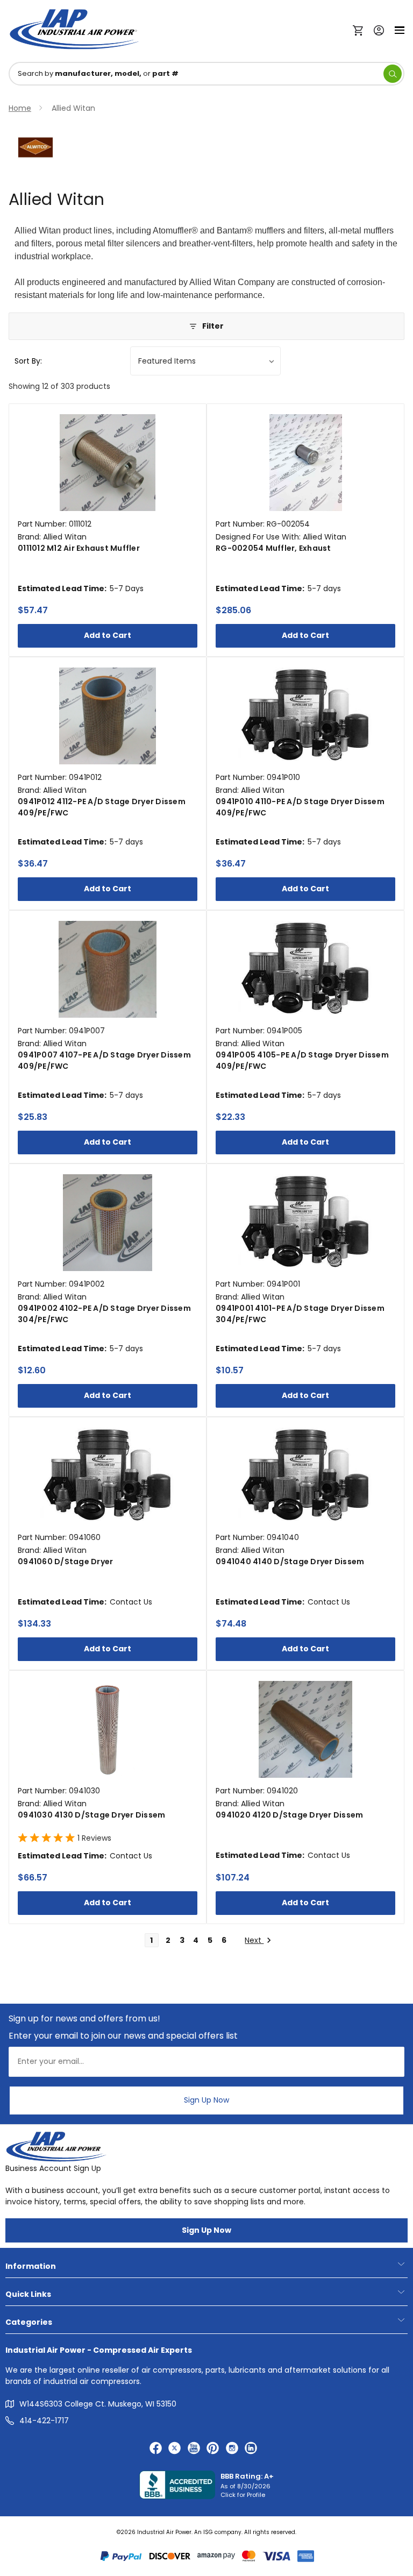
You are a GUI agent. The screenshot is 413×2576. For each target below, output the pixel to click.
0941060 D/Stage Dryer (65, 1562)
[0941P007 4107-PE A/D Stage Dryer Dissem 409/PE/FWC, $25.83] (108, 969)
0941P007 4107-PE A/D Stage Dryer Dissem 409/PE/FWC (104, 1060)
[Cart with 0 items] (361, 30)
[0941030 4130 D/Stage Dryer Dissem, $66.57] (108, 1729)
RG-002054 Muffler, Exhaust (273, 548)
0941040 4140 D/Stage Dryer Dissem (290, 1562)
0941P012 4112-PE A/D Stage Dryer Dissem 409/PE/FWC (102, 807)
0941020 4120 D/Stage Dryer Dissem (289, 1815)
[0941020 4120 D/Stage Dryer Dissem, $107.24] (305, 1729)
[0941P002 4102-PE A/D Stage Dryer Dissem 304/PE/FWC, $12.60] (108, 1223)
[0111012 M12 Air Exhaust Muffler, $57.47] (108, 463)
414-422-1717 (44, 2421)
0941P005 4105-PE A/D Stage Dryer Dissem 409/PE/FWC (302, 1060)
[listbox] (205, 361)
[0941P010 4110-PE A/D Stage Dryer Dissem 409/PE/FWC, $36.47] (305, 716)
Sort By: (28, 361)
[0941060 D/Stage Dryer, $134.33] (108, 1476)
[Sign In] (376, 29)
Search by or (98, 73)
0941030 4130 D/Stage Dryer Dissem (91, 1815)
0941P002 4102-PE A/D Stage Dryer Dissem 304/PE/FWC (104, 1314)
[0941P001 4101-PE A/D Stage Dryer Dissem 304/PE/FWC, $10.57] (305, 1223)
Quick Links (28, 2294)
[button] (206, 326)
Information (31, 2266)
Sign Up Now (206, 2100)
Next (254, 1940)
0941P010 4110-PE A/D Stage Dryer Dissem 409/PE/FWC (300, 807)
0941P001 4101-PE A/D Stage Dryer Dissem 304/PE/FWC (300, 1314)
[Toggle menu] (400, 29)
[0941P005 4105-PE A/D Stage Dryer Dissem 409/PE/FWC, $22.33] (305, 969)
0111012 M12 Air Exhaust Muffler (79, 548)
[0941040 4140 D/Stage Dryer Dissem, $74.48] (305, 1476)
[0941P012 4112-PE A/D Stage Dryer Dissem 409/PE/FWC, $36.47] (108, 716)
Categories (29, 2322)
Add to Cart (108, 635)
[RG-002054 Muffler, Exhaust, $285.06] (305, 463)
